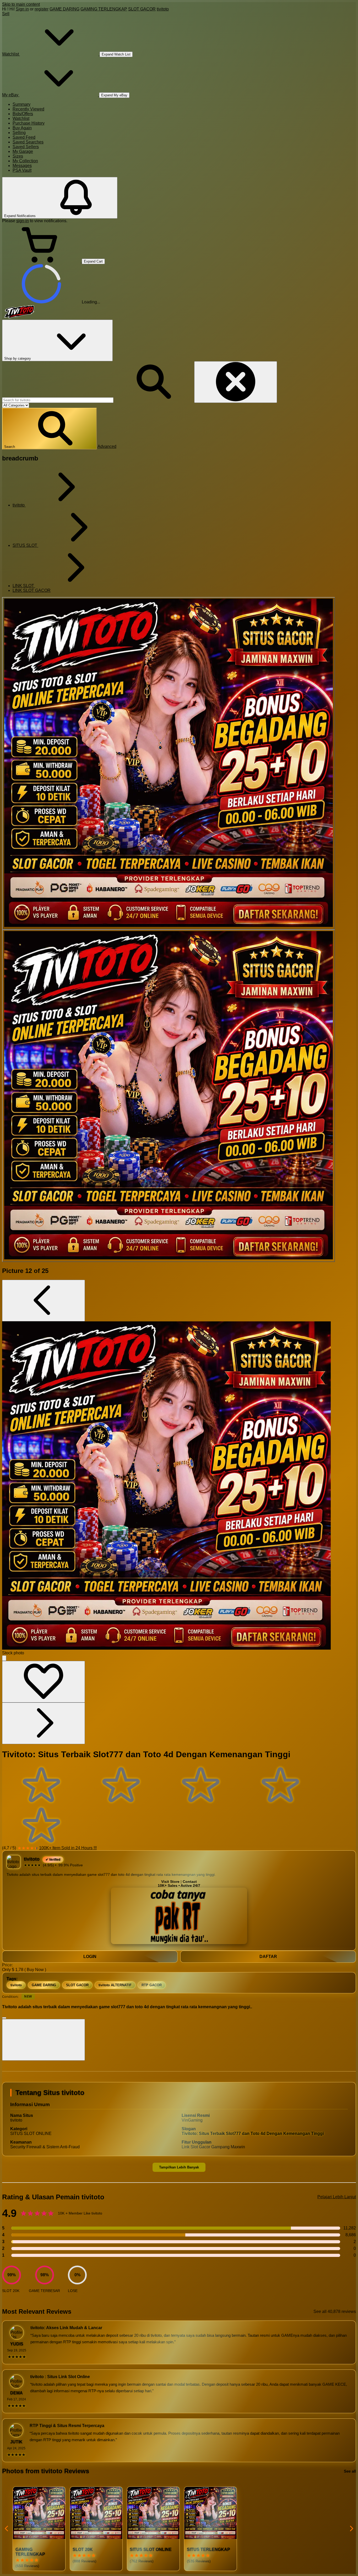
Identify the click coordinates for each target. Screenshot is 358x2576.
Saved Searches (28, 142)
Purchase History (29, 123)
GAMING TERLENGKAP (104, 9)
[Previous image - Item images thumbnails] (44, 1301)
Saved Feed (24, 137)
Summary (21, 104)
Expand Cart (93, 261)
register (42, 9)
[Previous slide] (7, 2529)
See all (350, 2471)
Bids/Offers (23, 114)
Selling (19, 133)
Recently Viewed (28, 109)
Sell (6, 14)
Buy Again (22, 128)
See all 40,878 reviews (335, 2311)
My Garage (23, 151)
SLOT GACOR (142, 9)
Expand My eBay (114, 95)
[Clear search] (236, 382)
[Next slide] (351, 2529)
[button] (49, 429)
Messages (22, 166)
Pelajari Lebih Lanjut (337, 2197)
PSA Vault (22, 170)
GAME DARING (64, 9)
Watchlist (21, 118)
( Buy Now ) (35, 1970)
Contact (190, 1882)
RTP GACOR (152, 1985)
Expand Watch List (116, 54)
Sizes (18, 156)
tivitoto (163, 9)
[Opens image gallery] (4, 1658)
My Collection (25, 161)
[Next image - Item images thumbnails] (44, 1723)
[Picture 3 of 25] (169, 1096)
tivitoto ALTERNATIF (115, 1985)
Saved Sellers (26, 147)
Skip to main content (21, 4)
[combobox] (58, 400)
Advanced (107, 446)
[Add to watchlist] (44, 1682)
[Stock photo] (169, 763)
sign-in (23, 221)
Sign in (22, 9)
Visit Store (170, 1882)
